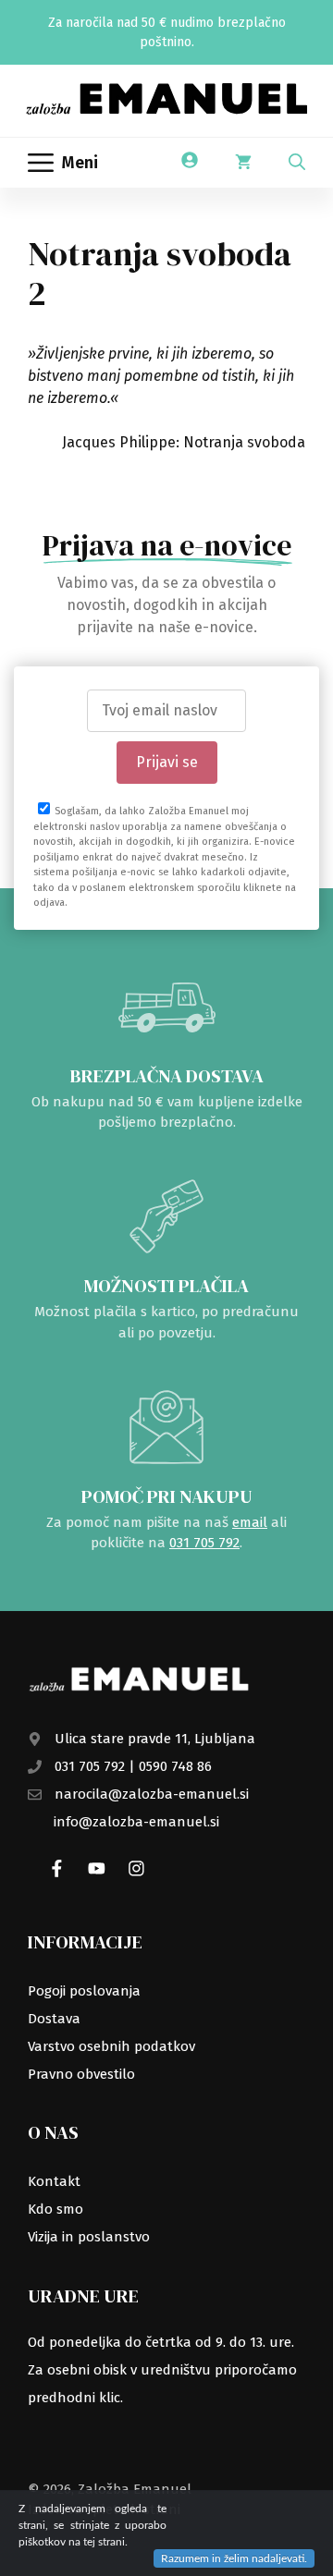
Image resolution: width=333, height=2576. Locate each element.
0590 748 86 (175, 1766)
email (250, 1522)
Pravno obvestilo (81, 2074)
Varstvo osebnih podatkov (111, 2046)
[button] (297, 163)
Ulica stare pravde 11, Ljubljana (155, 1739)
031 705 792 (204, 1543)
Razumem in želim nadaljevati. (234, 2558)
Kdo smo (55, 2209)
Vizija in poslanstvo (89, 2237)
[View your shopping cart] (243, 163)
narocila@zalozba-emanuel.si (152, 1794)
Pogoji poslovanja (84, 1991)
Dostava (54, 2019)
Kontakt (54, 2181)
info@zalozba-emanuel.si (136, 1822)
